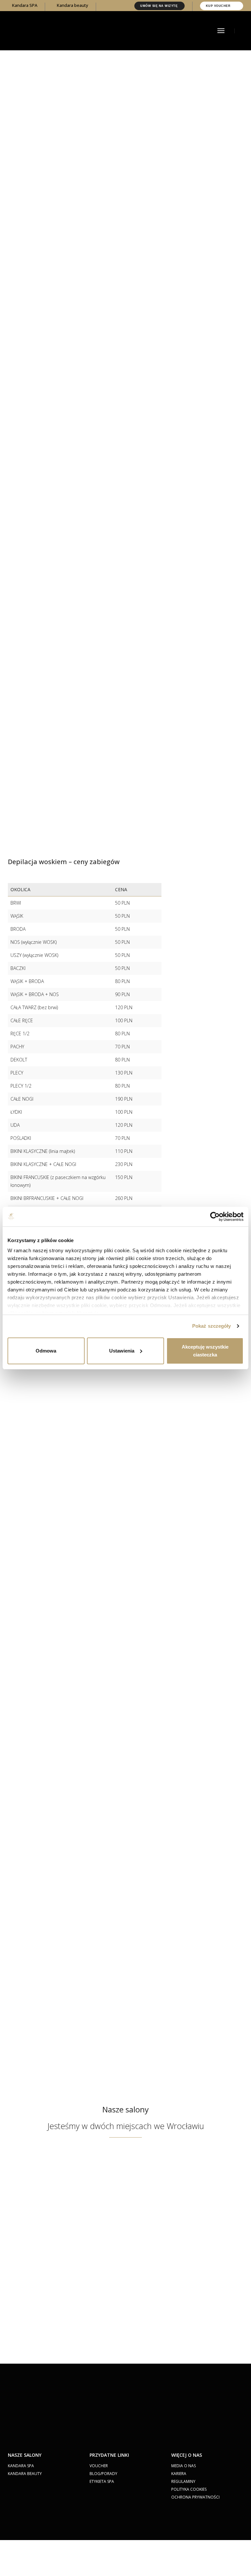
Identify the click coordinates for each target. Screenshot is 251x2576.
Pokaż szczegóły (212, 1326)
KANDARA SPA (21, 2466)
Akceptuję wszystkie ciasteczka (205, 1351)
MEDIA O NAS (184, 2466)
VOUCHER (99, 2466)
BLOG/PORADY (103, 2474)
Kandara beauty (72, 5)
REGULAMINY (183, 2481)
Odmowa (46, 1351)
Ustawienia (122, 1351)
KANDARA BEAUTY (25, 2474)
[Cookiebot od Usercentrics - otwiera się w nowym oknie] (215, 1217)
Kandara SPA (24, 5)
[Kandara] (57, 30)
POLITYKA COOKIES (189, 2489)
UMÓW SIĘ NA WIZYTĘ (159, 6)
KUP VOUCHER (219, 6)
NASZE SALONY (25, 2455)
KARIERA (179, 2474)
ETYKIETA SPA (102, 2481)
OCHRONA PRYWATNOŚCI (195, 2497)
